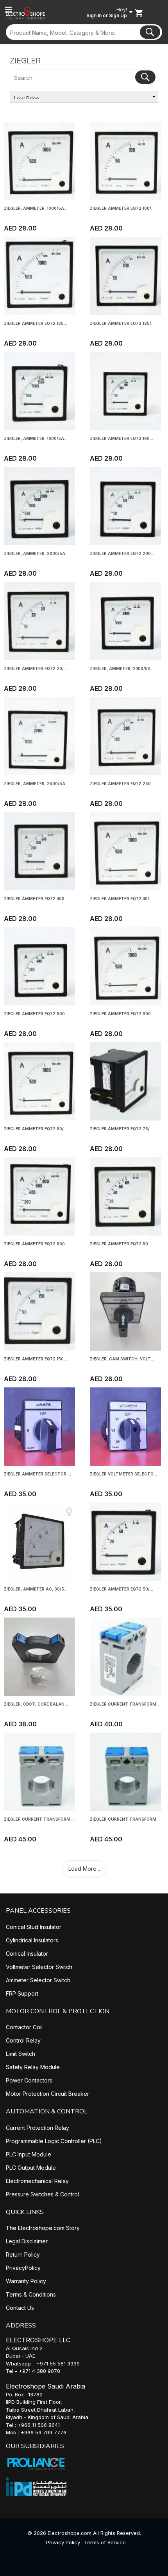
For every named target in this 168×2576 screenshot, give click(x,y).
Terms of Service (105, 2542)
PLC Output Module (31, 2168)
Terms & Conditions (31, 2294)
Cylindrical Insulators (32, 1940)
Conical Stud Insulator (34, 1927)
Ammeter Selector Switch (38, 1980)
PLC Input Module (29, 2154)
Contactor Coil (24, 2027)
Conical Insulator (27, 1954)
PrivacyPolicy (23, 2268)
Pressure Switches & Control (42, 2194)
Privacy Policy (63, 2542)
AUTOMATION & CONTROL (47, 2111)
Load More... (84, 1869)
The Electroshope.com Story (43, 2228)
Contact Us (20, 2308)
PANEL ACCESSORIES (38, 1911)
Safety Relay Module (33, 2067)
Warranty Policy (26, 2281)
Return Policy (23, 2254)
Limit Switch (21, 2054)
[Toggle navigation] (9, 10)
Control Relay (23, 2040)
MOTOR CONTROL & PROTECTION (58, 2011)
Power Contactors (29, 2080)
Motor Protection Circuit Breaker (47, 2094)
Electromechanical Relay (37, 2181)
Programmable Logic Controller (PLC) (54, 2141)
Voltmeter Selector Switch (39, 1967)
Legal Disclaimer (27, 2241)
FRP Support (22, 1993)
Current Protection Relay (38, 2128)
